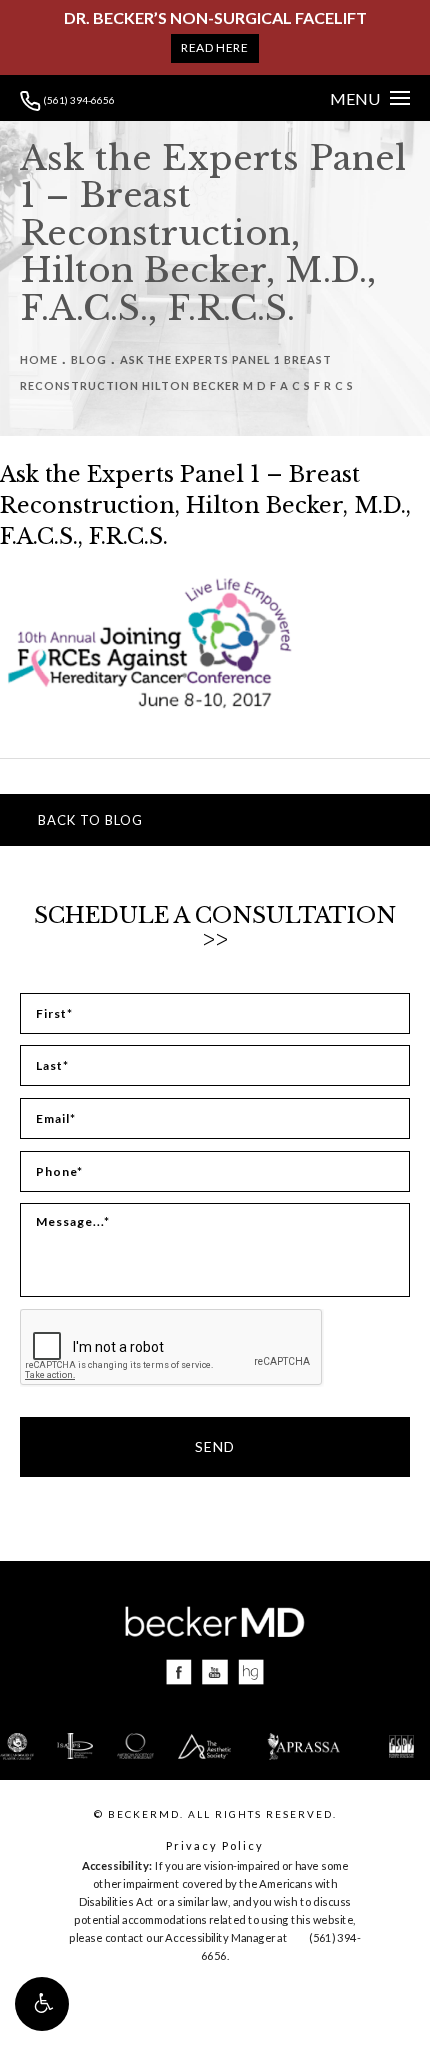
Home (39, 359)
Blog (89, 359)
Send (215, 1446)
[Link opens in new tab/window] (179, 1672)
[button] (42, 2004)
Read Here (214, 47)
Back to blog (90, 820)
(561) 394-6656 (78, 100)
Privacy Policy (215, 1845)
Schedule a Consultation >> (215, 927)
